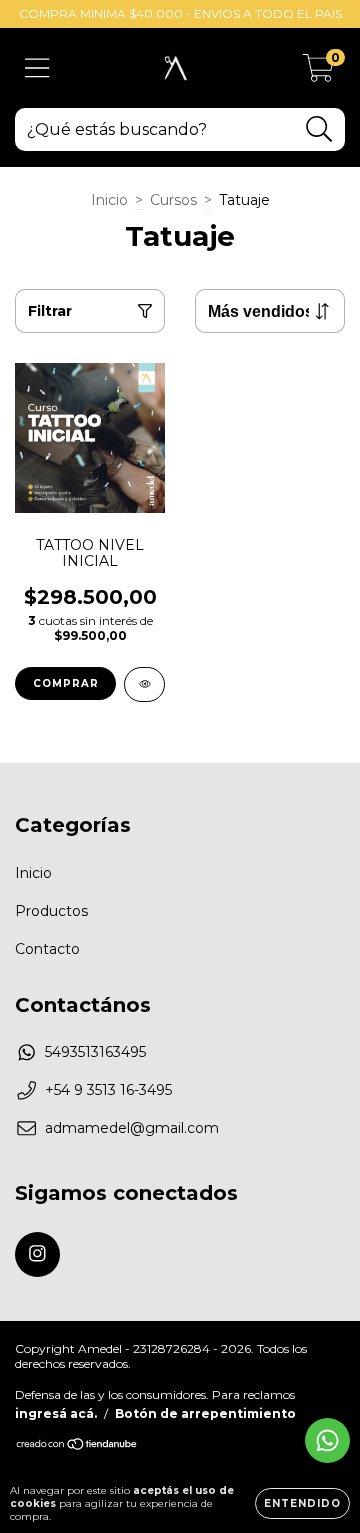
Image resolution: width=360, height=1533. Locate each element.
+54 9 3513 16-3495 (108, 1090)
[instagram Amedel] (37, 1254)
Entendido (302, 1503)
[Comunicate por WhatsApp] (327, 1440)
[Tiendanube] (77, 1446)
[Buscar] (319, 129)
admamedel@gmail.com (132, 1128)
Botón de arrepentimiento (205, 1413)
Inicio (109, 200)
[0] (318, 73)
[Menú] (37, 68)
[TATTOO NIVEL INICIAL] (144, 684)
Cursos (173, 200)
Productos (51, 911)
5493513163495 (95, 1052)
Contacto (47, 949)
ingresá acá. (56, 1413)
